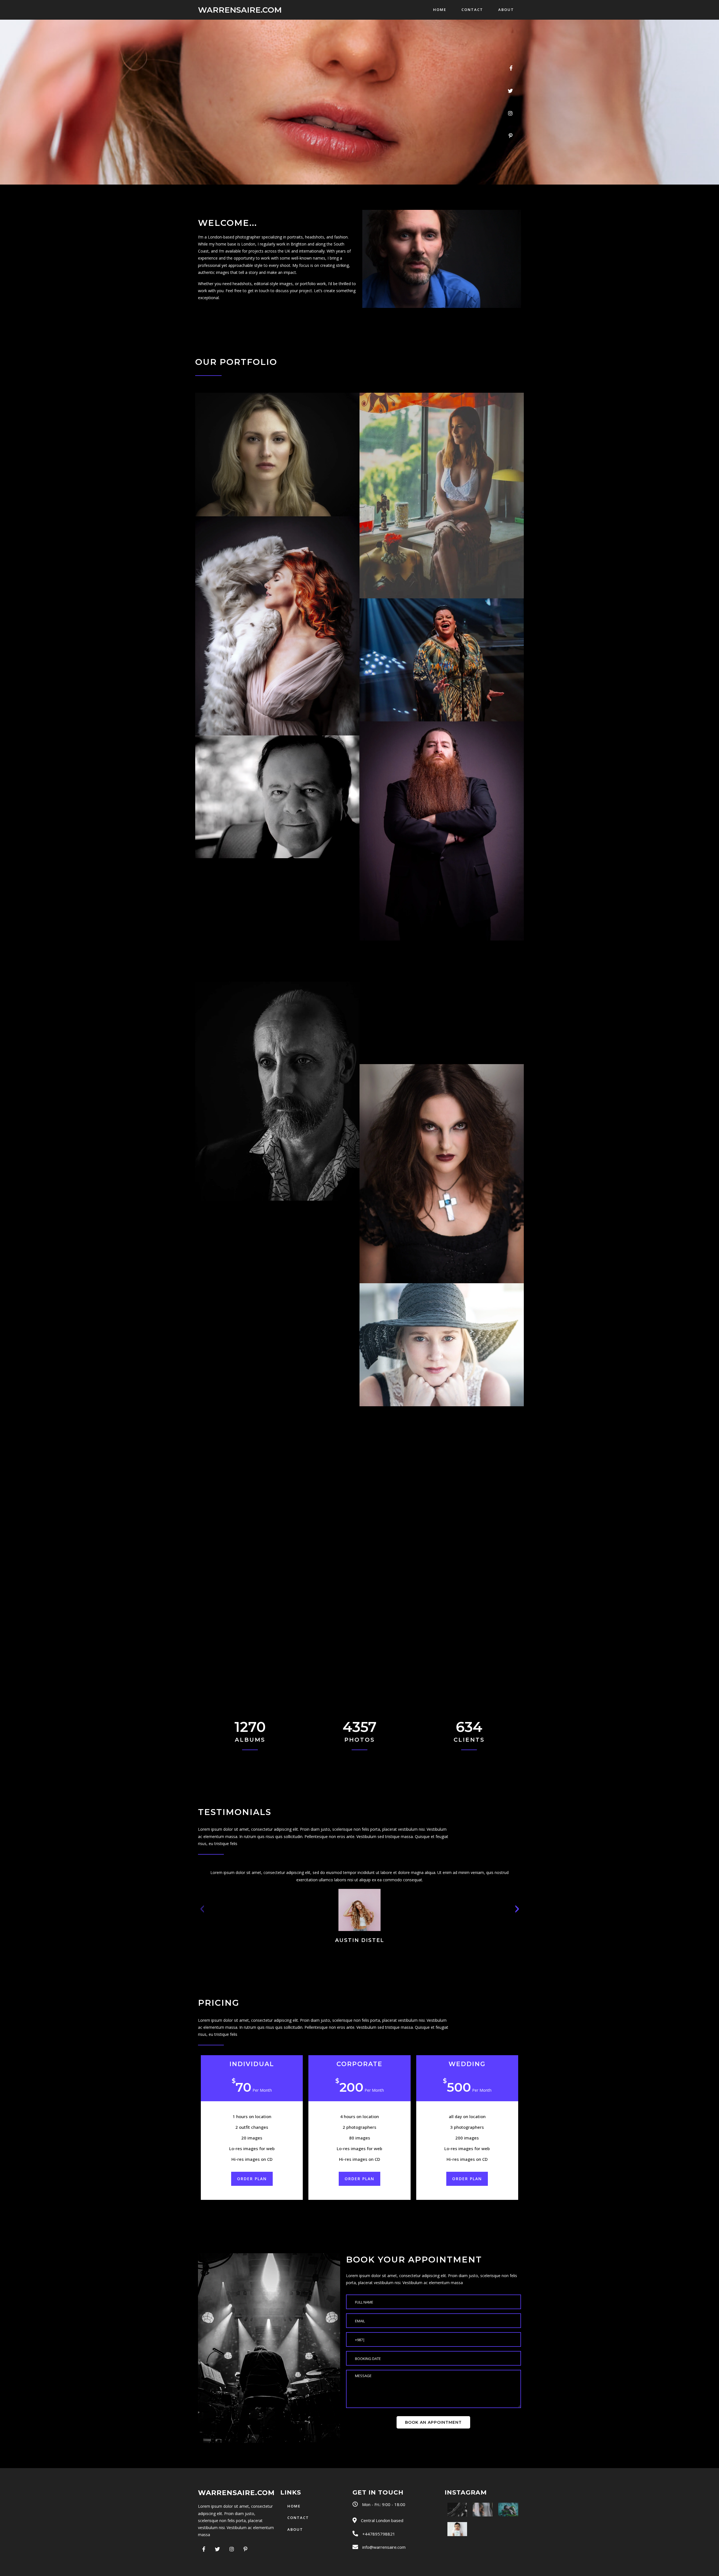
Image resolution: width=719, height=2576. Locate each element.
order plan (252, 2179)
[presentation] (202, 1908)
